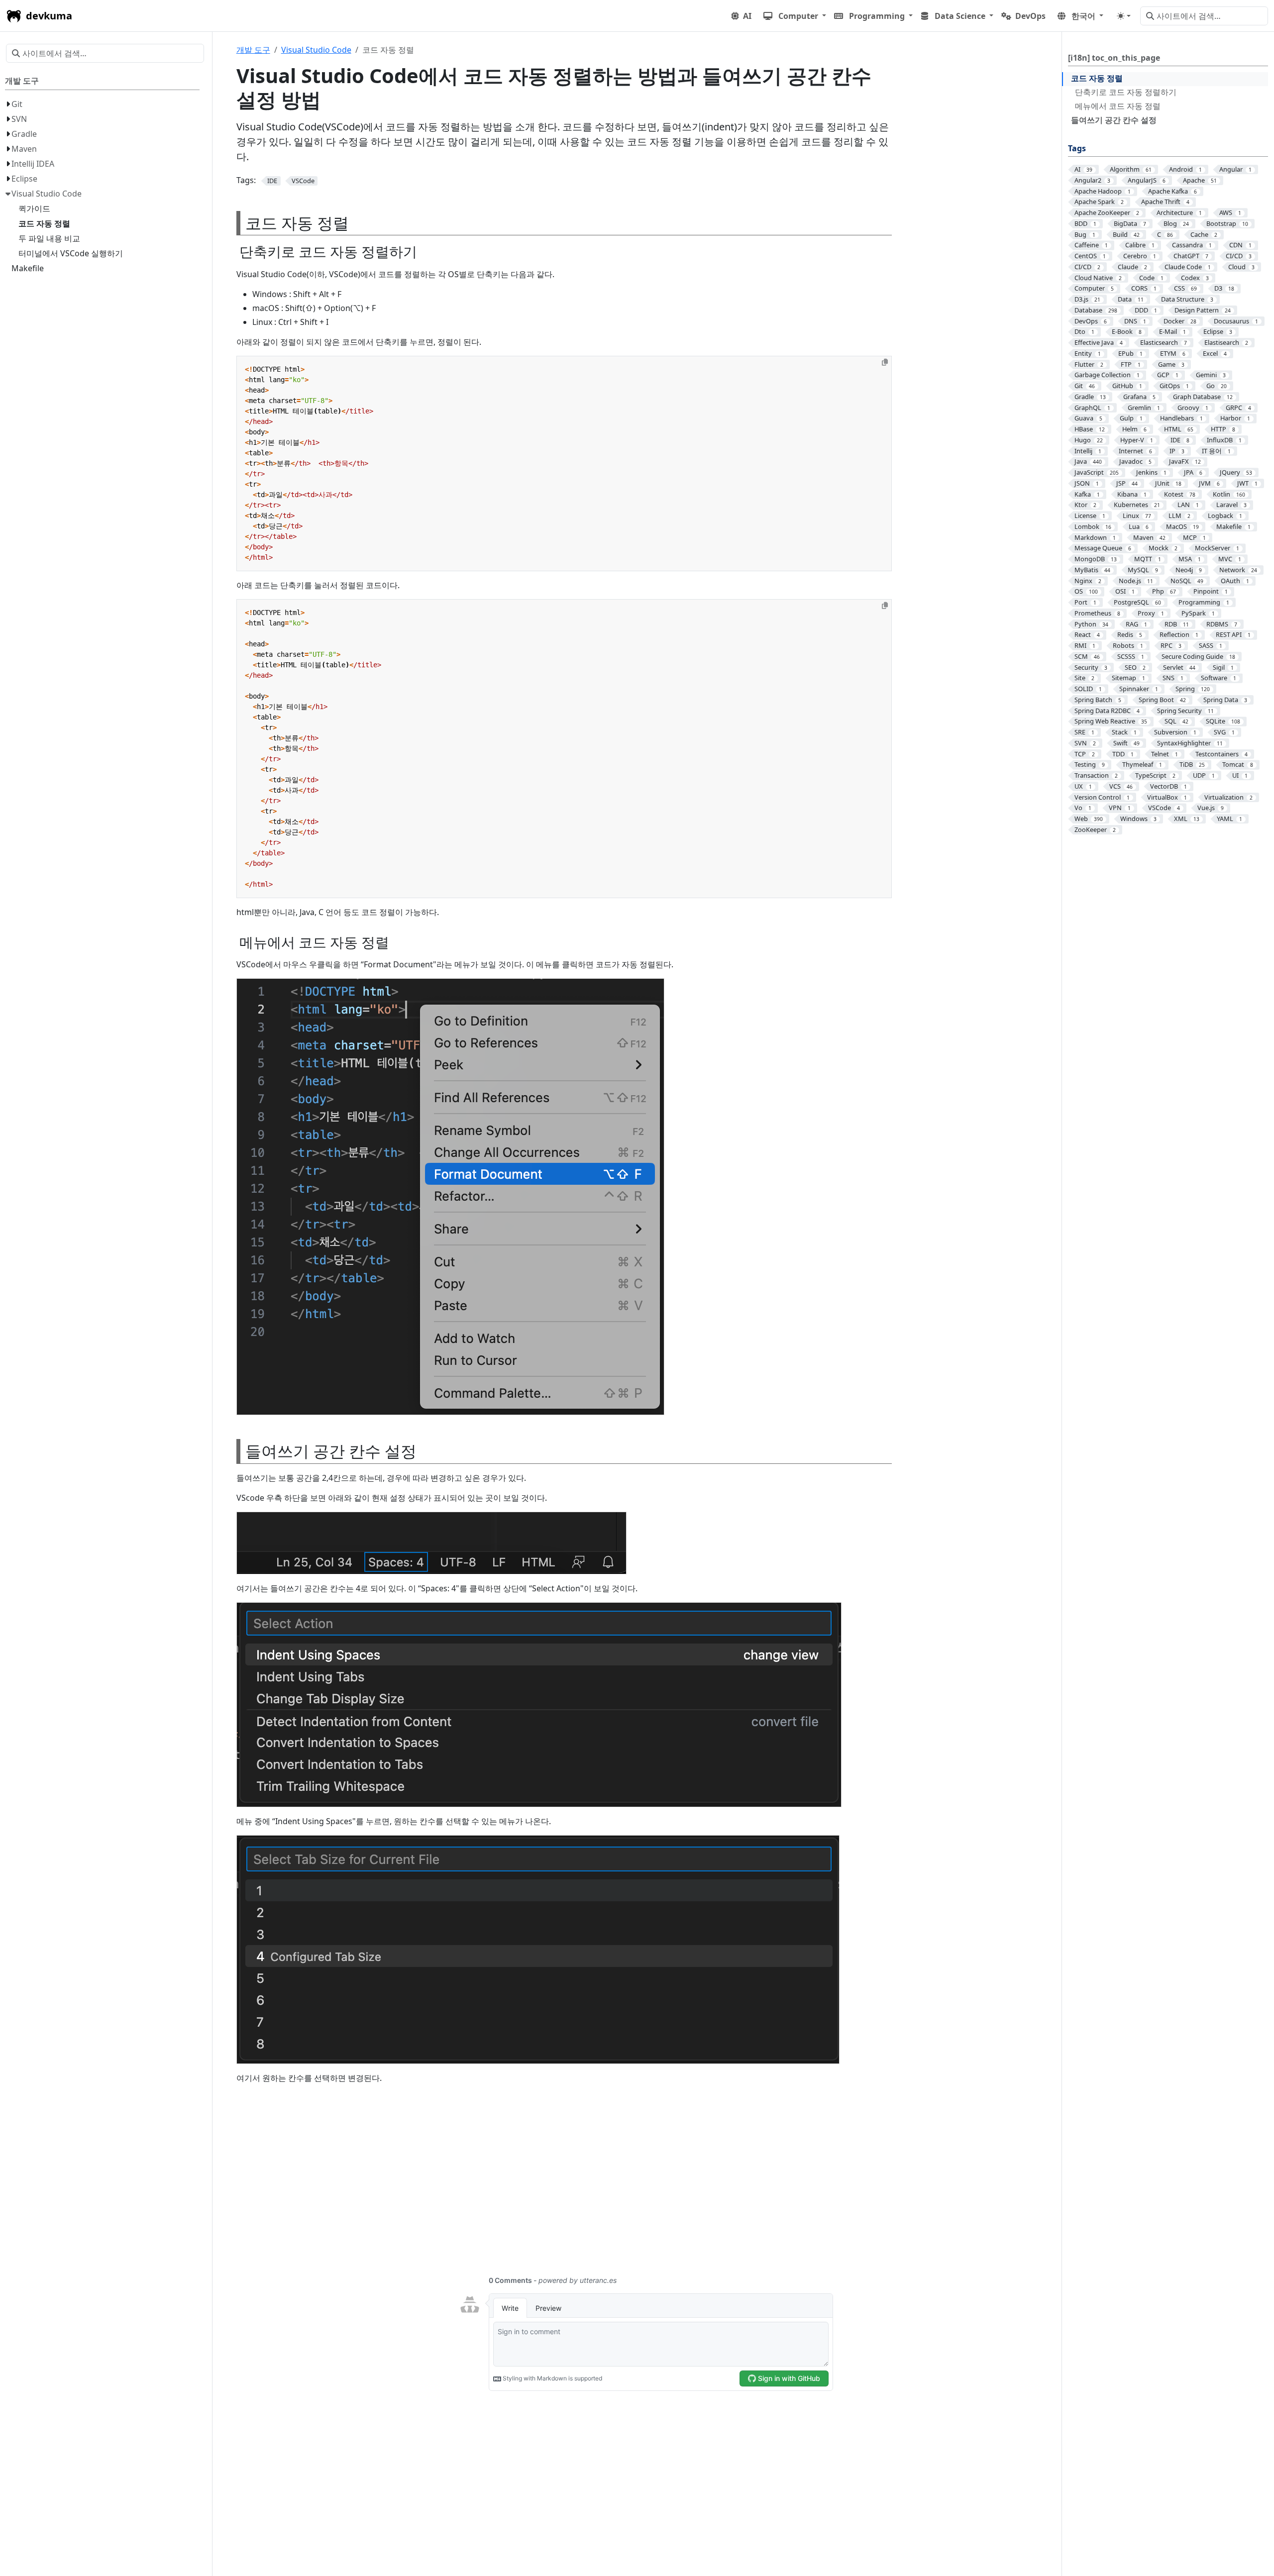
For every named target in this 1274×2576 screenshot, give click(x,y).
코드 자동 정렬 (1097, 78)
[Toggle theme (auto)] (1124, 16)
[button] (795, 16)
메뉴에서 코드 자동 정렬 (1118, 106)
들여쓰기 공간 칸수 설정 (1114, 120)
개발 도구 (253, 50)
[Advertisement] (535, 2185)
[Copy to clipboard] (885, 362)
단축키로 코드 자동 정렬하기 (1126, 92)
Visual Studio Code (316, 50)
